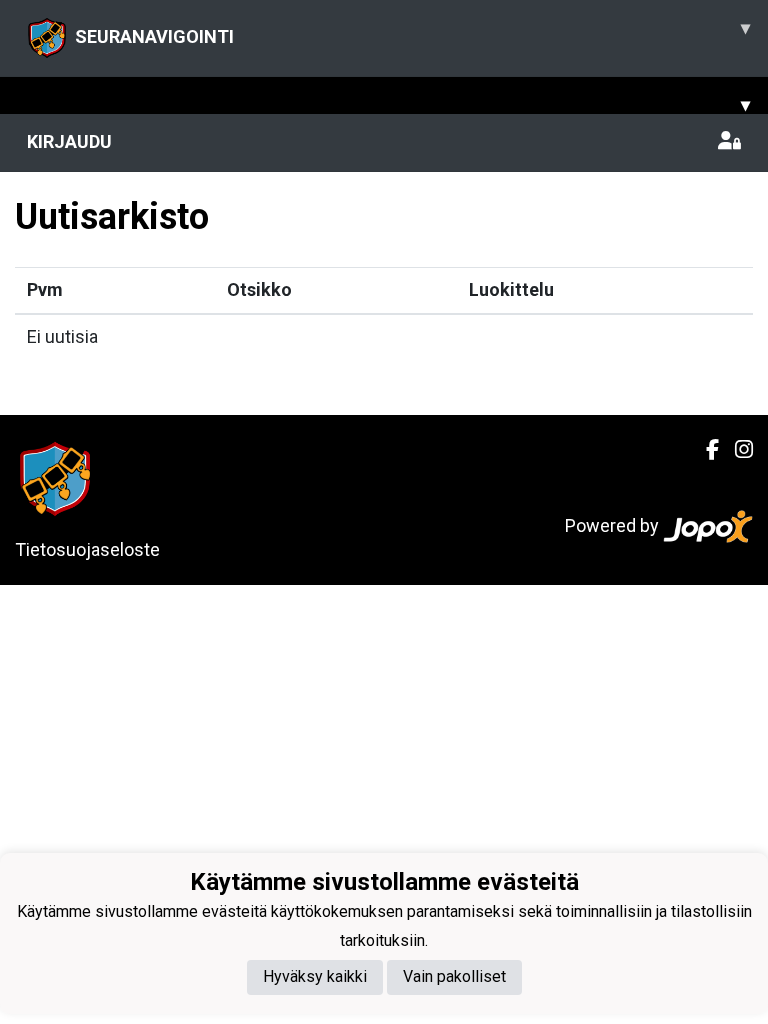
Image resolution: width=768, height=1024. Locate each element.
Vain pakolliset (454, 976)
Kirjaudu (69, 141)
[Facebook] (704, 450)
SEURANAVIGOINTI (412, 32)
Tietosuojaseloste (87, 549)
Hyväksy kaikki (315, 976)
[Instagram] (736, 450)
